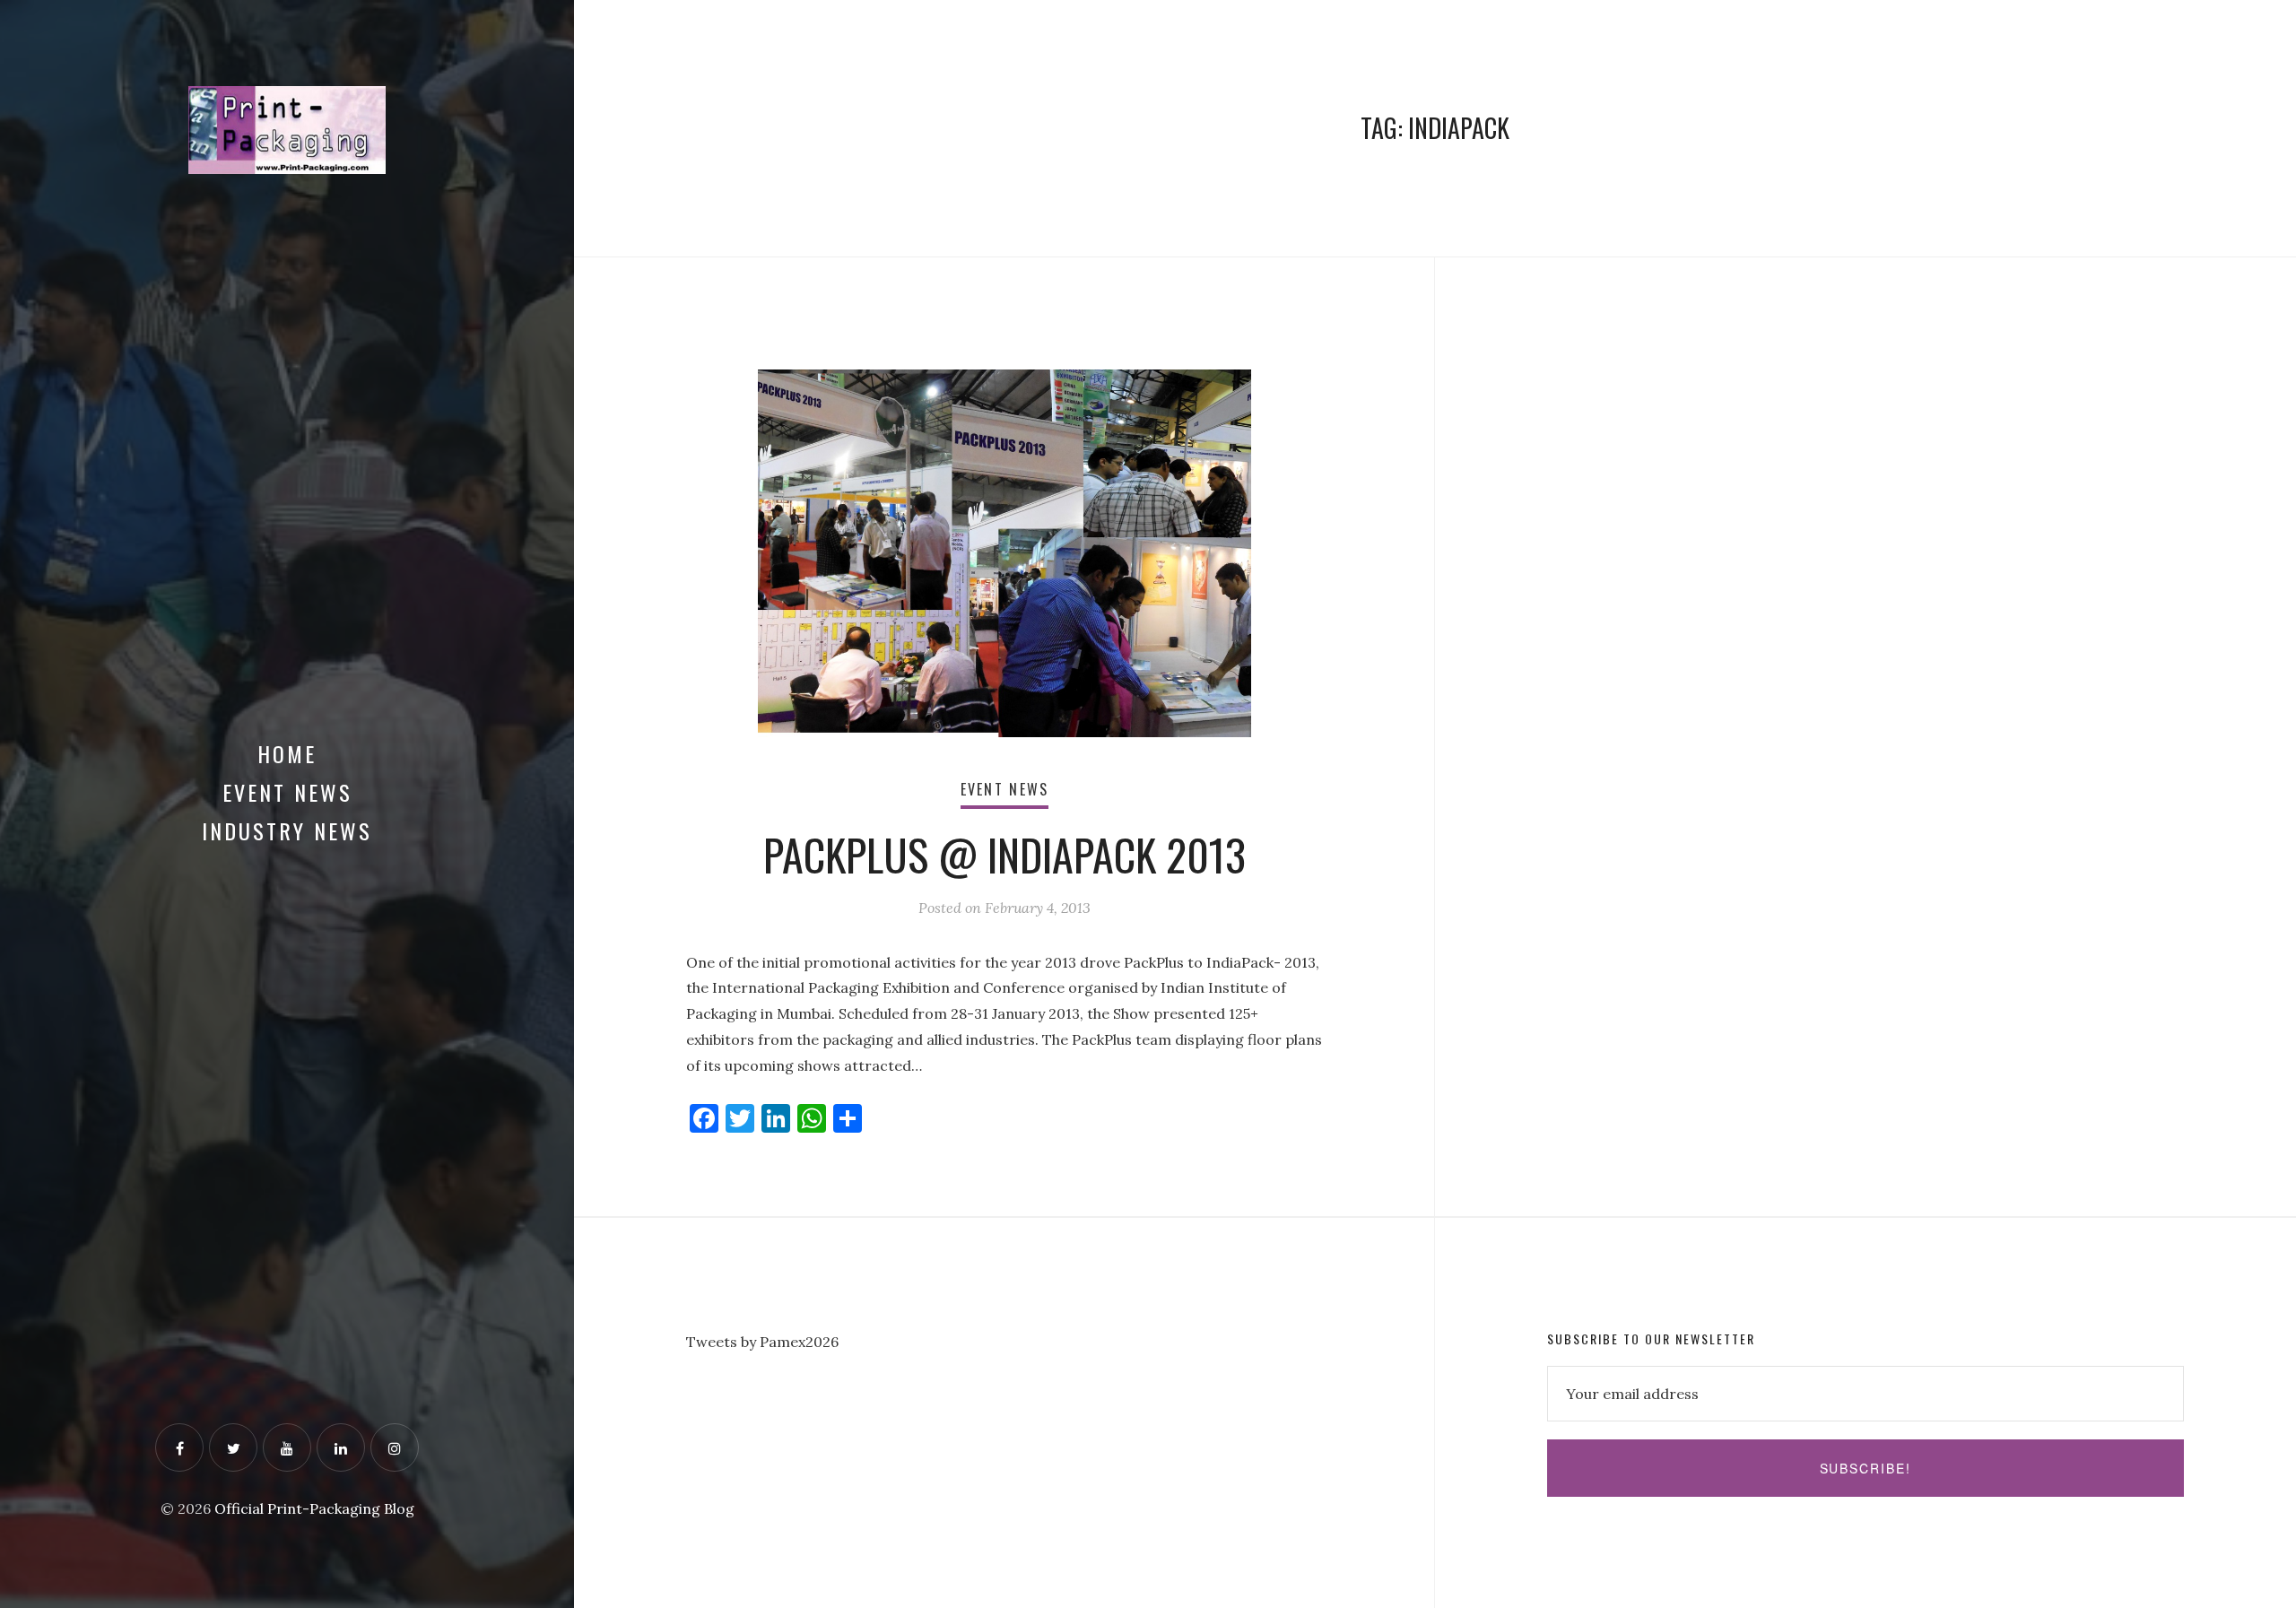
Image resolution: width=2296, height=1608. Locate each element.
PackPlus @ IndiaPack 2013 (1004, 854)
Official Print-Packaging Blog (314, 1508)
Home (287, 753)
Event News (287, 792)
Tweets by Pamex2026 (762, 1342)
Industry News (287, 830)
